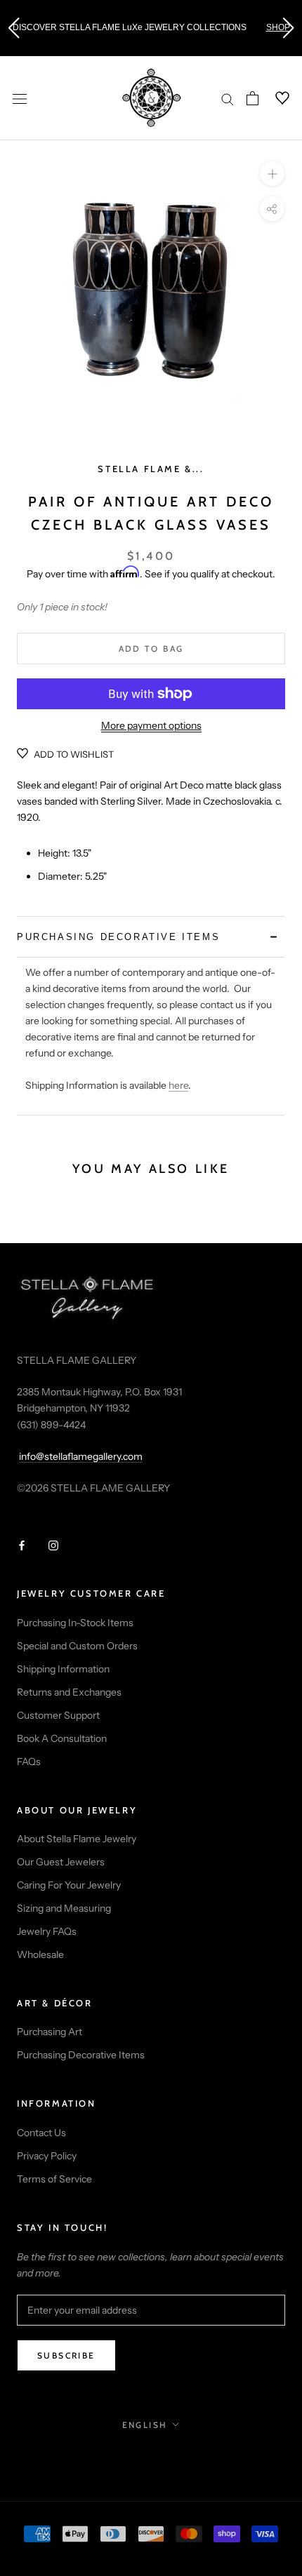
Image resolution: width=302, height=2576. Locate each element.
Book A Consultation (62, 1738)
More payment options (151, 725)
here (178, 1085)
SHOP (278, 27)
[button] (13, 28)
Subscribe (66, 2355)
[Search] (228, 99)
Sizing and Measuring (64, 1908)
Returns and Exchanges (69, 1692)
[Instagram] (53, 1544)
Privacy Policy (47, 2156)
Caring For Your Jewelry (69, 1885)
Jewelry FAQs (47, 1931)
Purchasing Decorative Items (81, 2055)
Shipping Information (63, 1669)
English (145, 2425)
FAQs (29, 1762)
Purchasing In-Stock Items (75, 1623)
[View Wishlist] (274, 98)
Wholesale (40, 1954)
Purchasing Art (50, 2032)
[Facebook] (22, 1544)
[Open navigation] (20, 98)
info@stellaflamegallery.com (81, 1456)
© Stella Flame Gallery (151, 2455)
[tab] (151, 937)
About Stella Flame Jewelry (77, 1839)
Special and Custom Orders (77, 1646)
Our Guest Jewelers (61, 1862)
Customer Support (58, 1715)
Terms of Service (54, 2179)
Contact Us (41, 2133)
